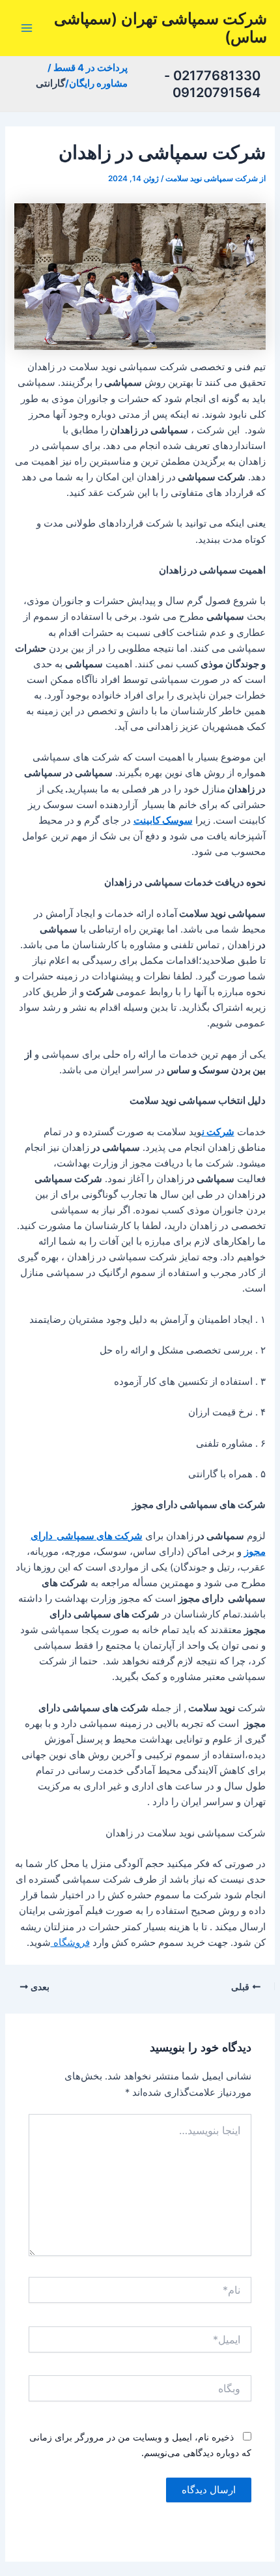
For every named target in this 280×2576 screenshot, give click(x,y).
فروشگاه (70, 1943)
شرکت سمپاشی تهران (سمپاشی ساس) (161, 28)
